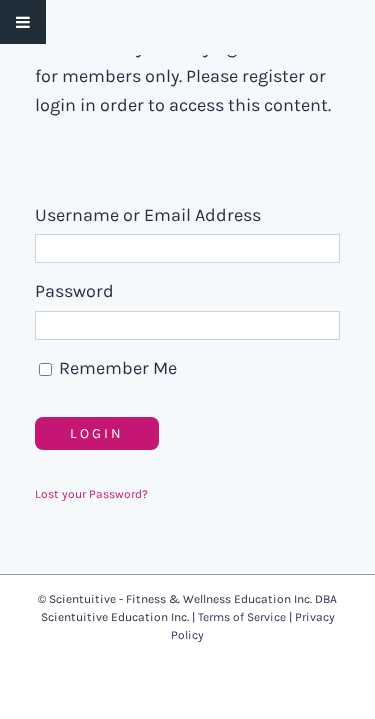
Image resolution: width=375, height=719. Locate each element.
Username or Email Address (148, 215)
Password (74, 291)
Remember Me (116, 368)
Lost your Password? (91, 494)
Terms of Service (242, 617)
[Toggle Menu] (23, 22)
